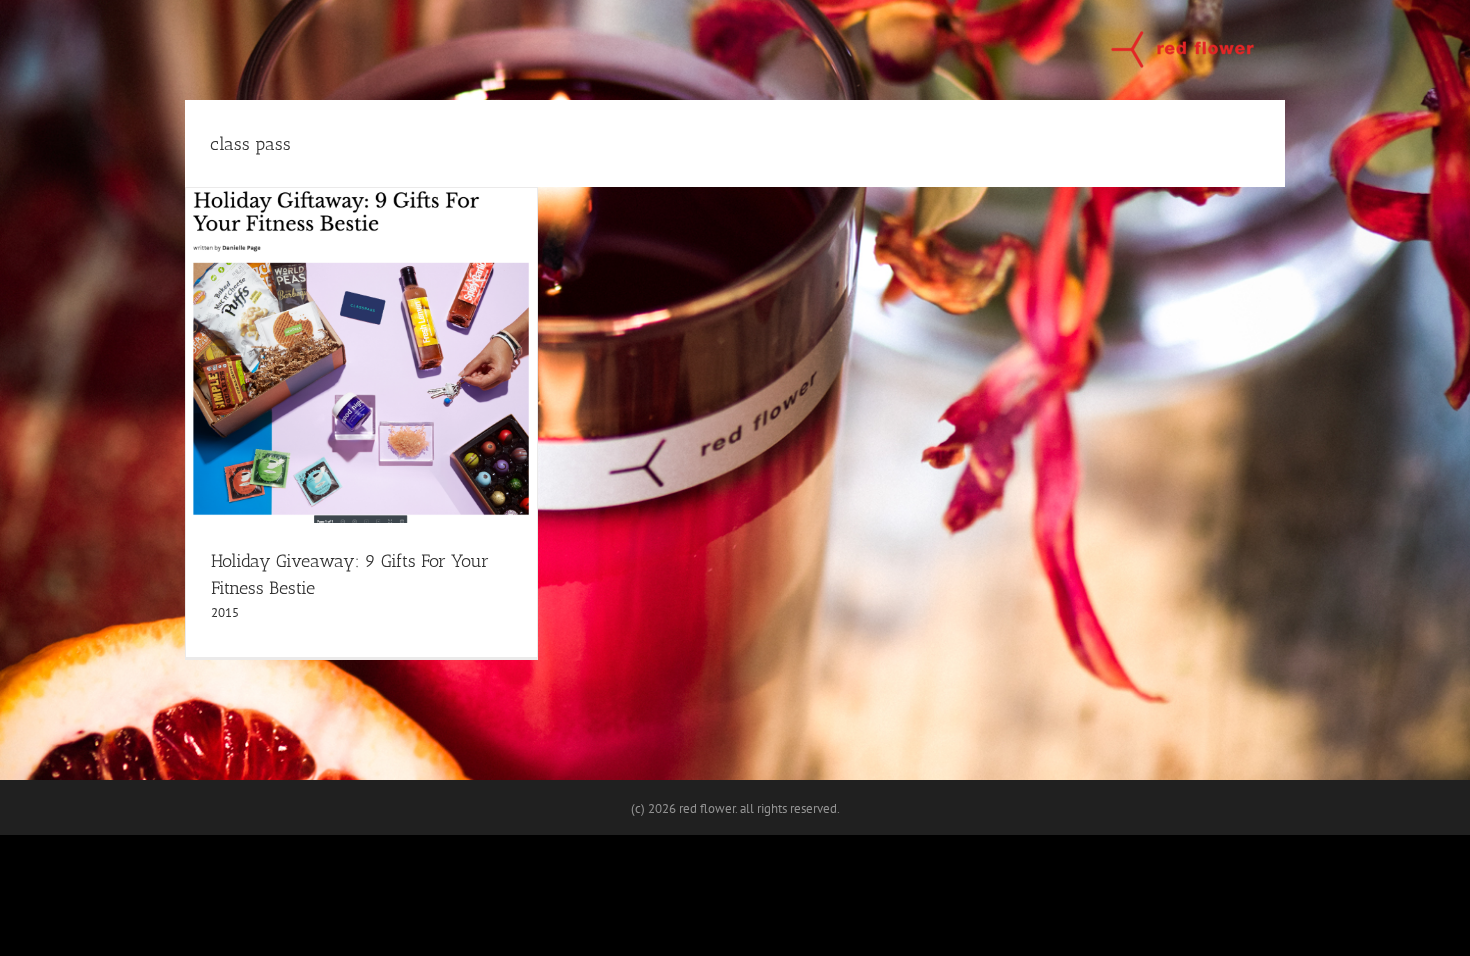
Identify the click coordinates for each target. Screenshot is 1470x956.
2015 (225, 612)
